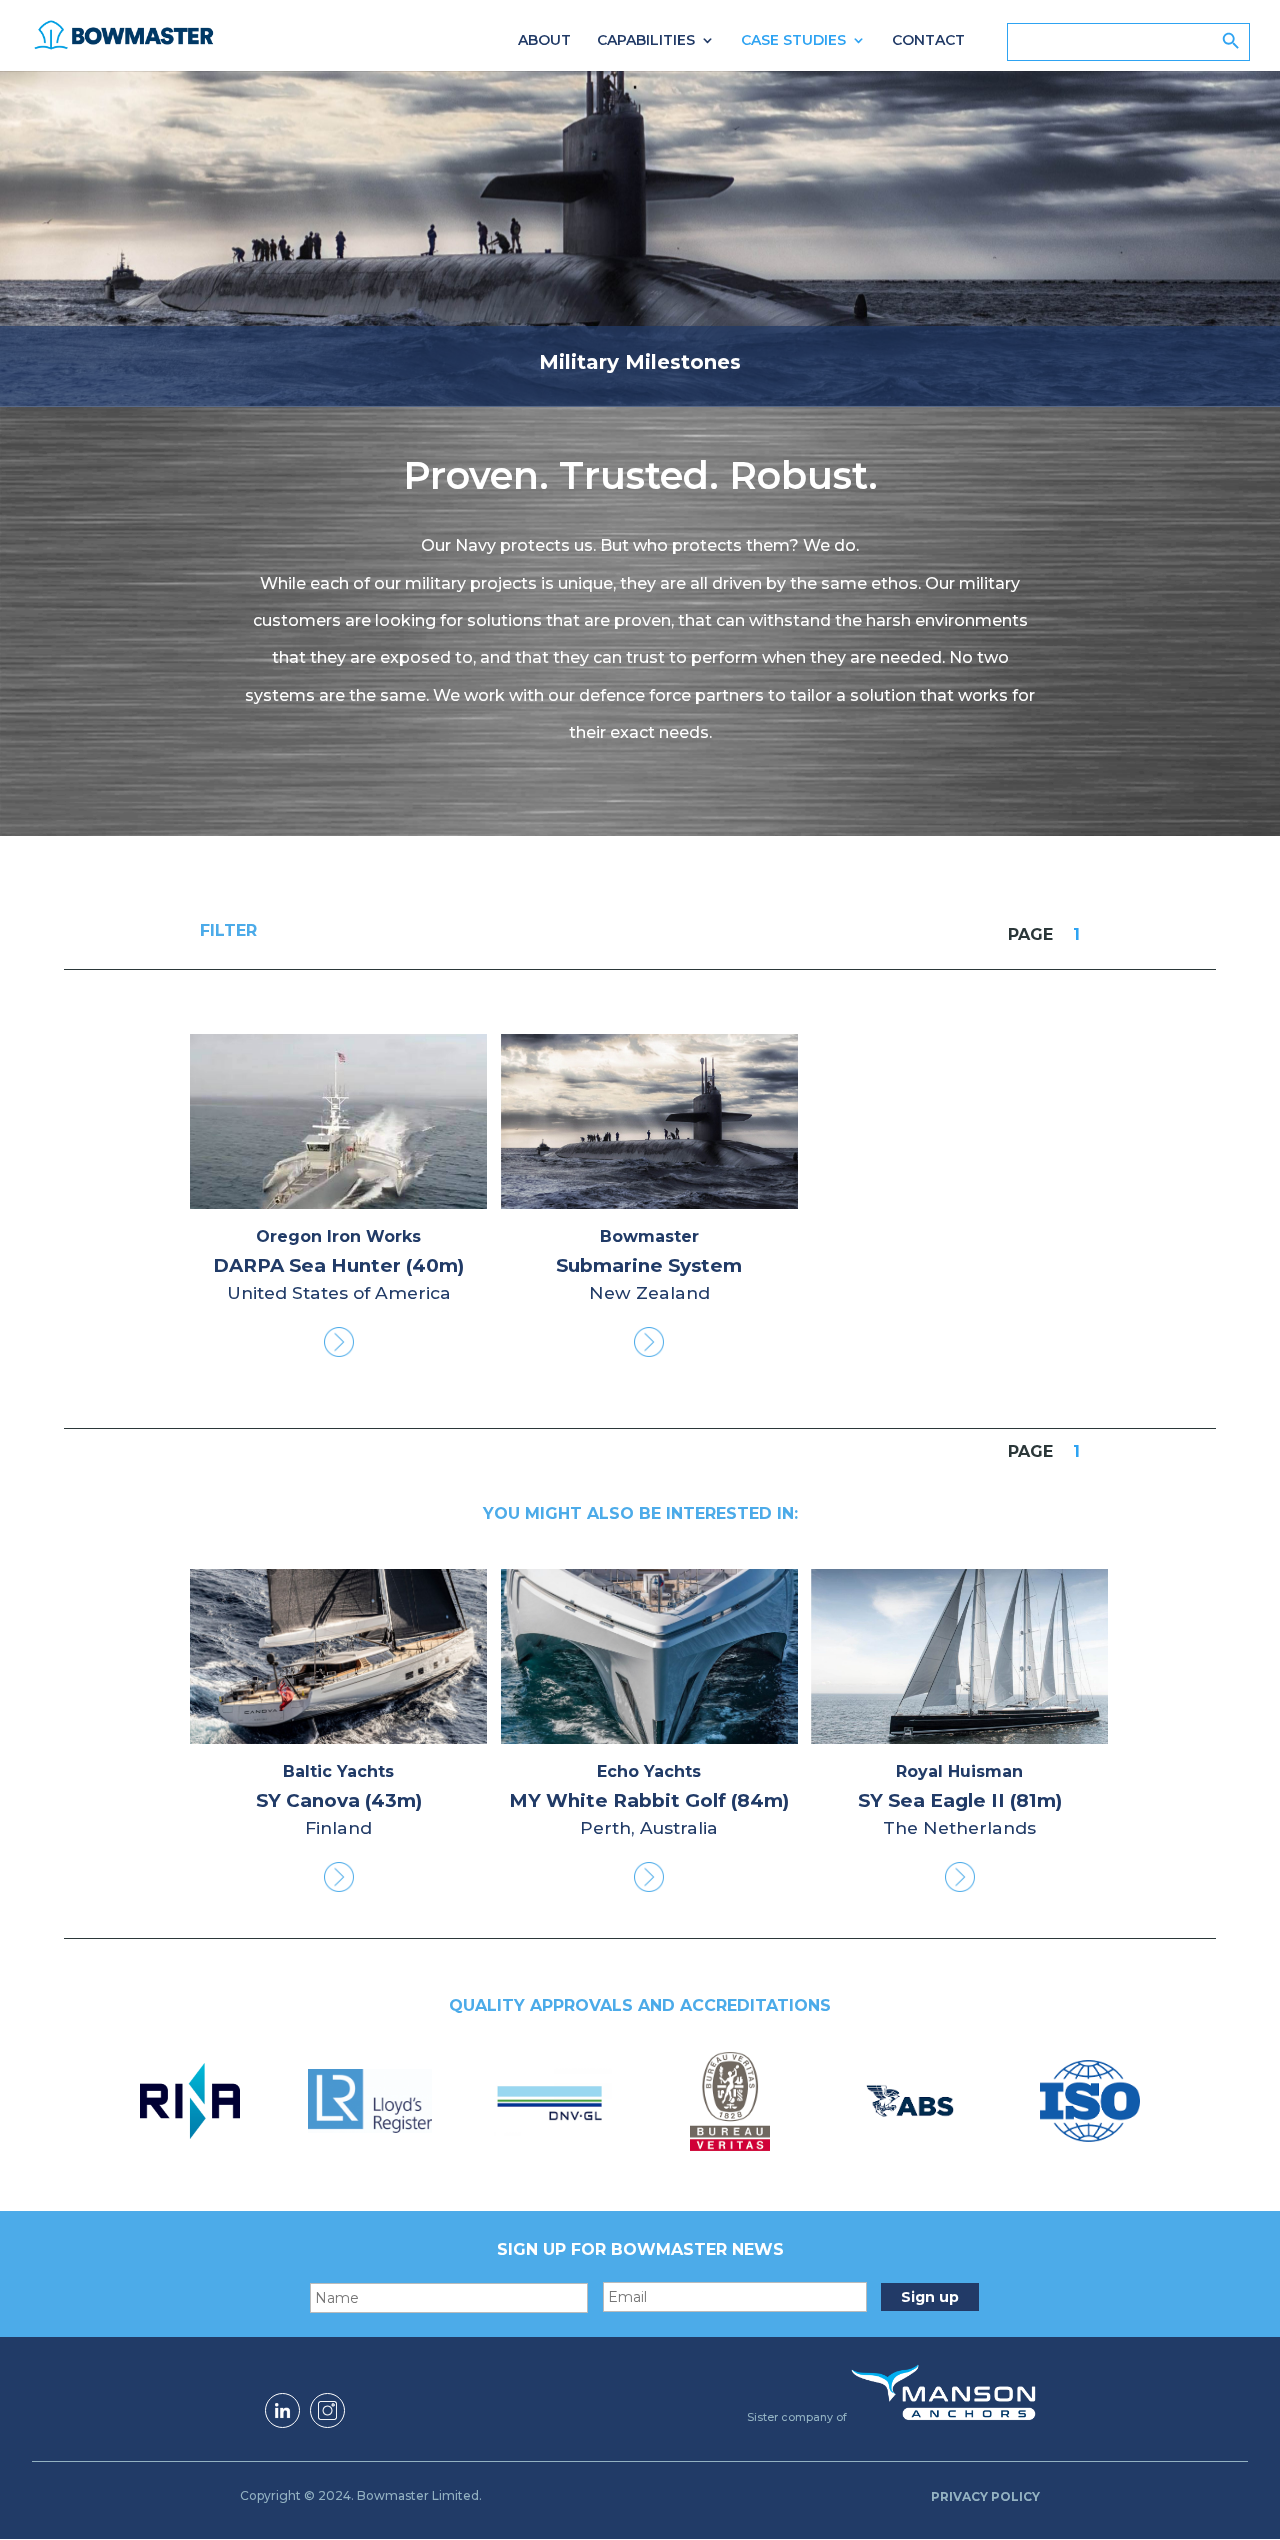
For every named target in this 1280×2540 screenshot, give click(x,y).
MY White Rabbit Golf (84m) (649, 1800)
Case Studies (793, 41)
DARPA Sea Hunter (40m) (338, 1265)
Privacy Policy (985, 2496)
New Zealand (649, 1292)
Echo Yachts (649, 1771)
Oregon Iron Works (338, 1236)
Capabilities (646, 41)
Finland (338, 1827)
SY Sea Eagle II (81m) (960, 1800)
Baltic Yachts (338, 1771)
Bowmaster (649, 1236)
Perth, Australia (649, 1827)
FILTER (228, 931)
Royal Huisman (959, 1771)
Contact (928, 41)
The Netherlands (959, 1827)
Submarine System (649, 1265)
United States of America (339, 1292)
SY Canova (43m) (339, 1800)
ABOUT (544, 41)
